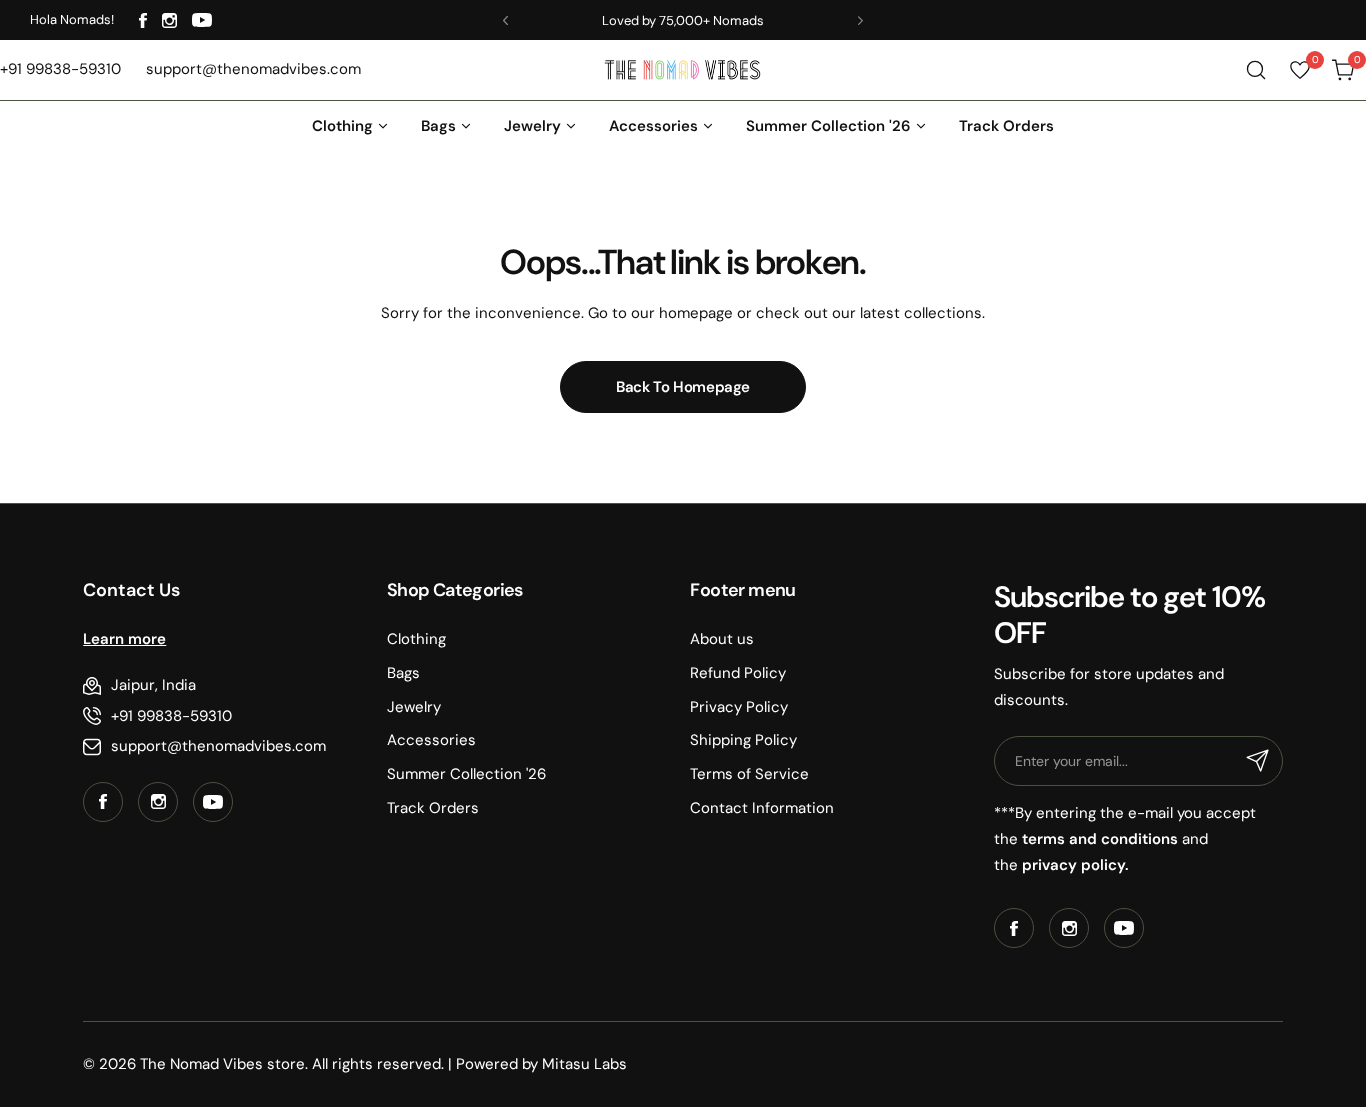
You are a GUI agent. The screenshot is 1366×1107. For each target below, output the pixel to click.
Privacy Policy (739, 707)
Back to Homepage (683, 387)
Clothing (416, 639)
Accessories (431, 740)
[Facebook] (143, 20)
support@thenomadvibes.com (218, 746)
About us (722, 639)
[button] (505, 20)
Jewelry (414, 707)
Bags (403, 673)
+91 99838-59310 (171, 716)
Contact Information (762, 808)
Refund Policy (738, 673)
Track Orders (433, 808)
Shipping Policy (743, 740)
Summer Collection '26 (466, 774)
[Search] (1256, 70)
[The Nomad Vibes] (683, 70)
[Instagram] (169, 20)
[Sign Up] (1258, 761)
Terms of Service (749, 774)
